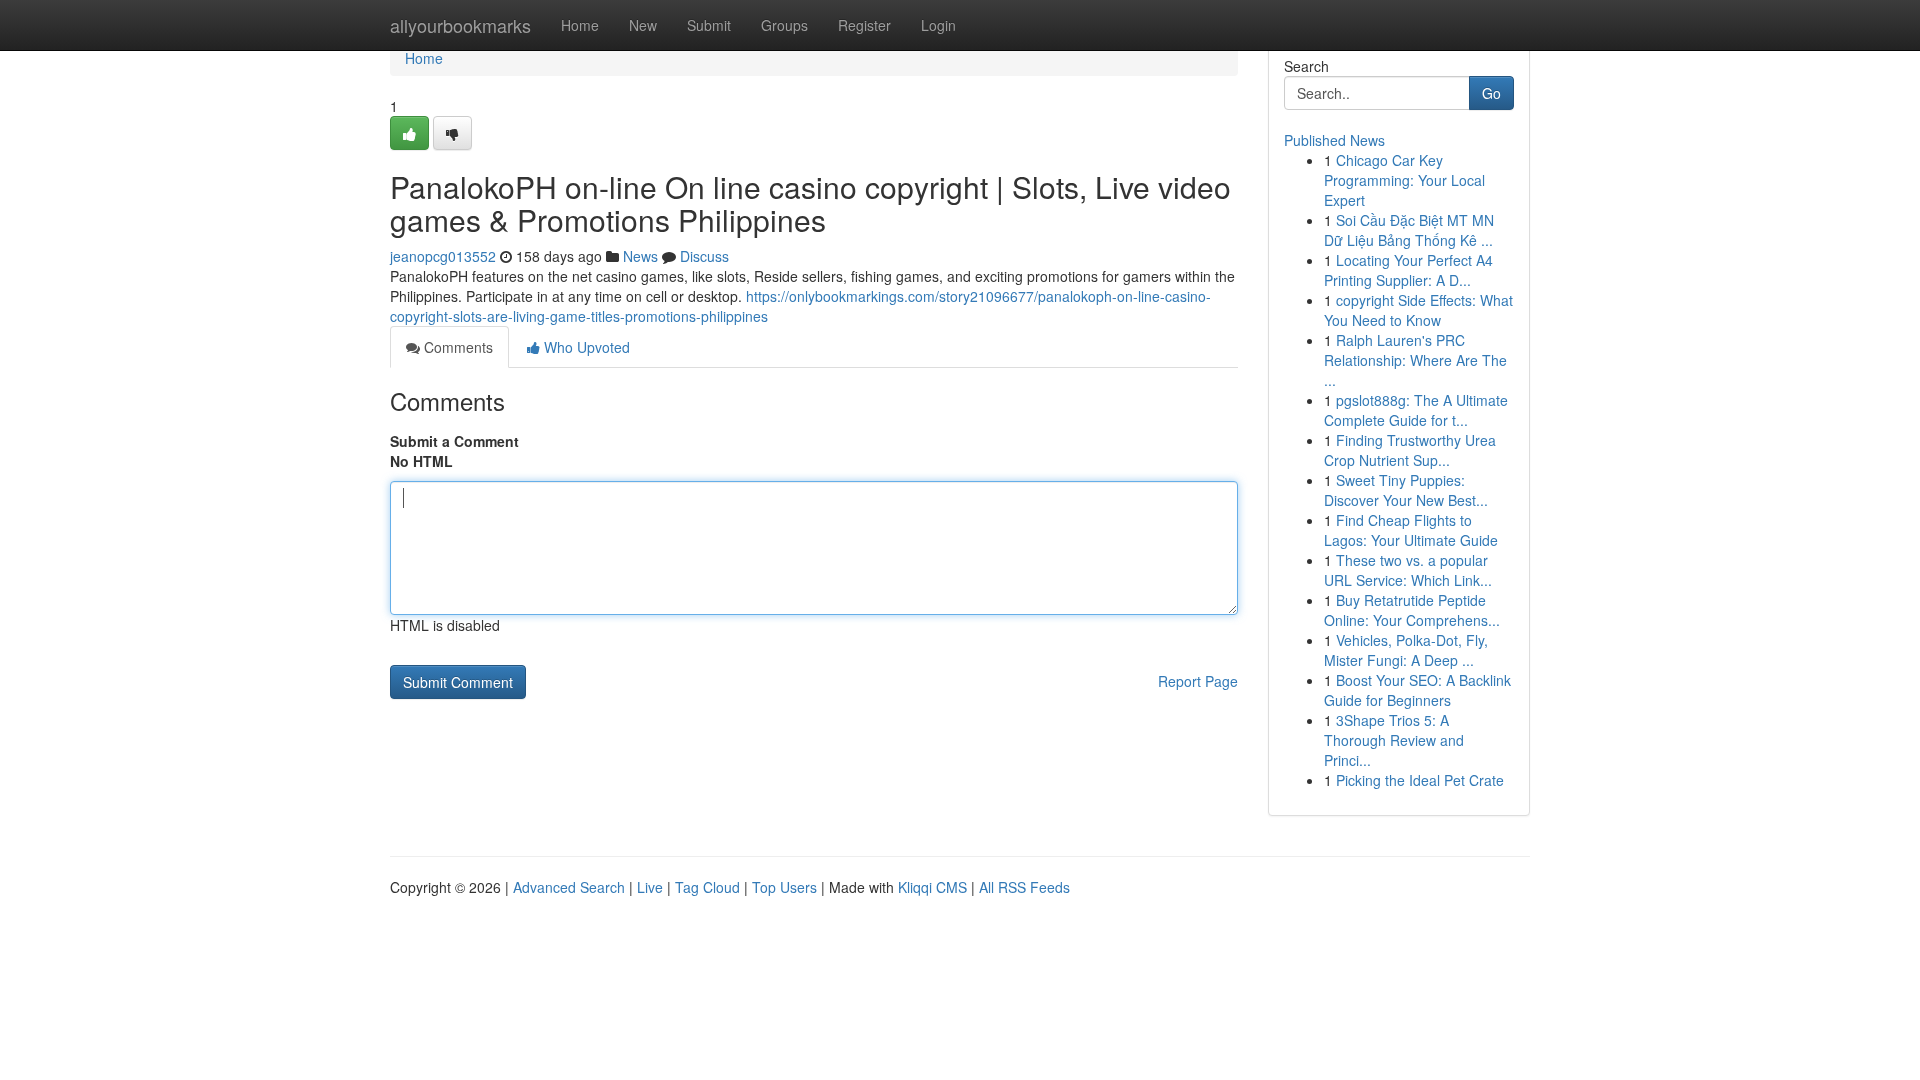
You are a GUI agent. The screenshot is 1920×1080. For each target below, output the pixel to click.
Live (650, 887)
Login (938, 25)
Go (1491, 93)
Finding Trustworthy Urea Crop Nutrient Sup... (1410, 450)
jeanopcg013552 (443, 256)
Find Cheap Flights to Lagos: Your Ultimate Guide (1411, 530)
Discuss (704, 256)
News (640, 256)
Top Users (784, 887)
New (643, 25)
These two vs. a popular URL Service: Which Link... (1408, 570)
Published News (1334, 140)
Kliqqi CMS (932, 887)
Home (580, 25)
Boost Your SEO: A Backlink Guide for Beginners (1417, 690)
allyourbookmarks (460, 25)
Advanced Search (569, 887)
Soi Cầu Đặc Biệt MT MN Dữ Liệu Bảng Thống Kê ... (1409, 230)
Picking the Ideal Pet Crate (1420, 780)
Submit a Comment (454, 441)
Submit (709, 25)
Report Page (1198, 681)
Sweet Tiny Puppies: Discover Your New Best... (1406, 490)
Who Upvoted (585, 347)
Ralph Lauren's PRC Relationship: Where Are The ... (1415, 360)
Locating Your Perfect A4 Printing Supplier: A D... (1408, 270)
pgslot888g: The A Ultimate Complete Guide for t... (1416, 410)
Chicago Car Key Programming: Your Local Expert (1404, 180)
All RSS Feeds (1024, 887)
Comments (456, 347)
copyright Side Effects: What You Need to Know (1418, 310)
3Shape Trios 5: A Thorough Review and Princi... (1394, 740)
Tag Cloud (707, 887)
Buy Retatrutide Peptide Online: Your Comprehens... (1412, 610)
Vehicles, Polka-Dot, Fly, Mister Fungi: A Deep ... (1406, 650)
